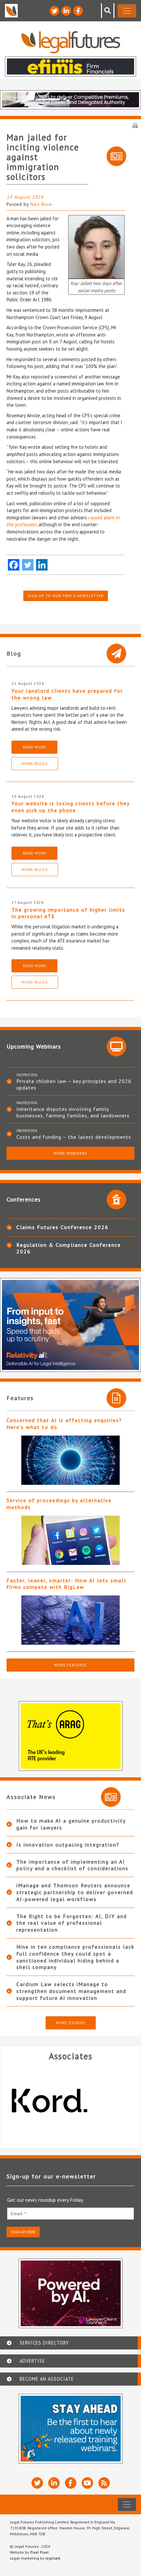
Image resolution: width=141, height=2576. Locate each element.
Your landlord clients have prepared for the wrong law (67, 694)
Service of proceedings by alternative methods (59, 1504)
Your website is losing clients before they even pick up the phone (70, 807)
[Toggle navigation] (127, 11)
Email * (19, 2214)
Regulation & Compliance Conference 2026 (69, 1248)
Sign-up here (23, 2232)
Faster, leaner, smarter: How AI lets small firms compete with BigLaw (66, 1584)
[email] (70, 2213)
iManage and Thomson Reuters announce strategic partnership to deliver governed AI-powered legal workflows (75, 1892)
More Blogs (35, 763)
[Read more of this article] (70, 1460)
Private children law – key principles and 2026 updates (74, 1084)
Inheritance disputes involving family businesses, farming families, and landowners (73, 1112)
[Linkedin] (42, 565)
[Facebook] (14, 565)
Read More (35, 747)
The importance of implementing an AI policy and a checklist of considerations (72, 1865)
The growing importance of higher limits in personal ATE (68, 913)
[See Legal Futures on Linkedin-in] (66, 11)
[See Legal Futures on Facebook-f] (78, 11)
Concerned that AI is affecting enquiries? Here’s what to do (64, 1424)
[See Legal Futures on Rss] (104, 2483)
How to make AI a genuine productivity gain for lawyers (71, 1824)
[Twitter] (28, 565)
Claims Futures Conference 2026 (62, 1227)
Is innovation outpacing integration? (68, 1845)
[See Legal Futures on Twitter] (54, 11)
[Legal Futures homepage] (71, 42)
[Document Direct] (70, 2101)
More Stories (71, 2023)
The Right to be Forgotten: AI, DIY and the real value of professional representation (72, 1923)
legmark (53, 2558)
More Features (70, 1665)
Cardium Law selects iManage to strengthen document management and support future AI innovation (71, 1991)
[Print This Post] (135, 125)
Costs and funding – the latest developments (74, 1137)
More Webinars (70, 1153)
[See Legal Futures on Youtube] (87, 2483)
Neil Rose (41, 204)
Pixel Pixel (40, 2552)
